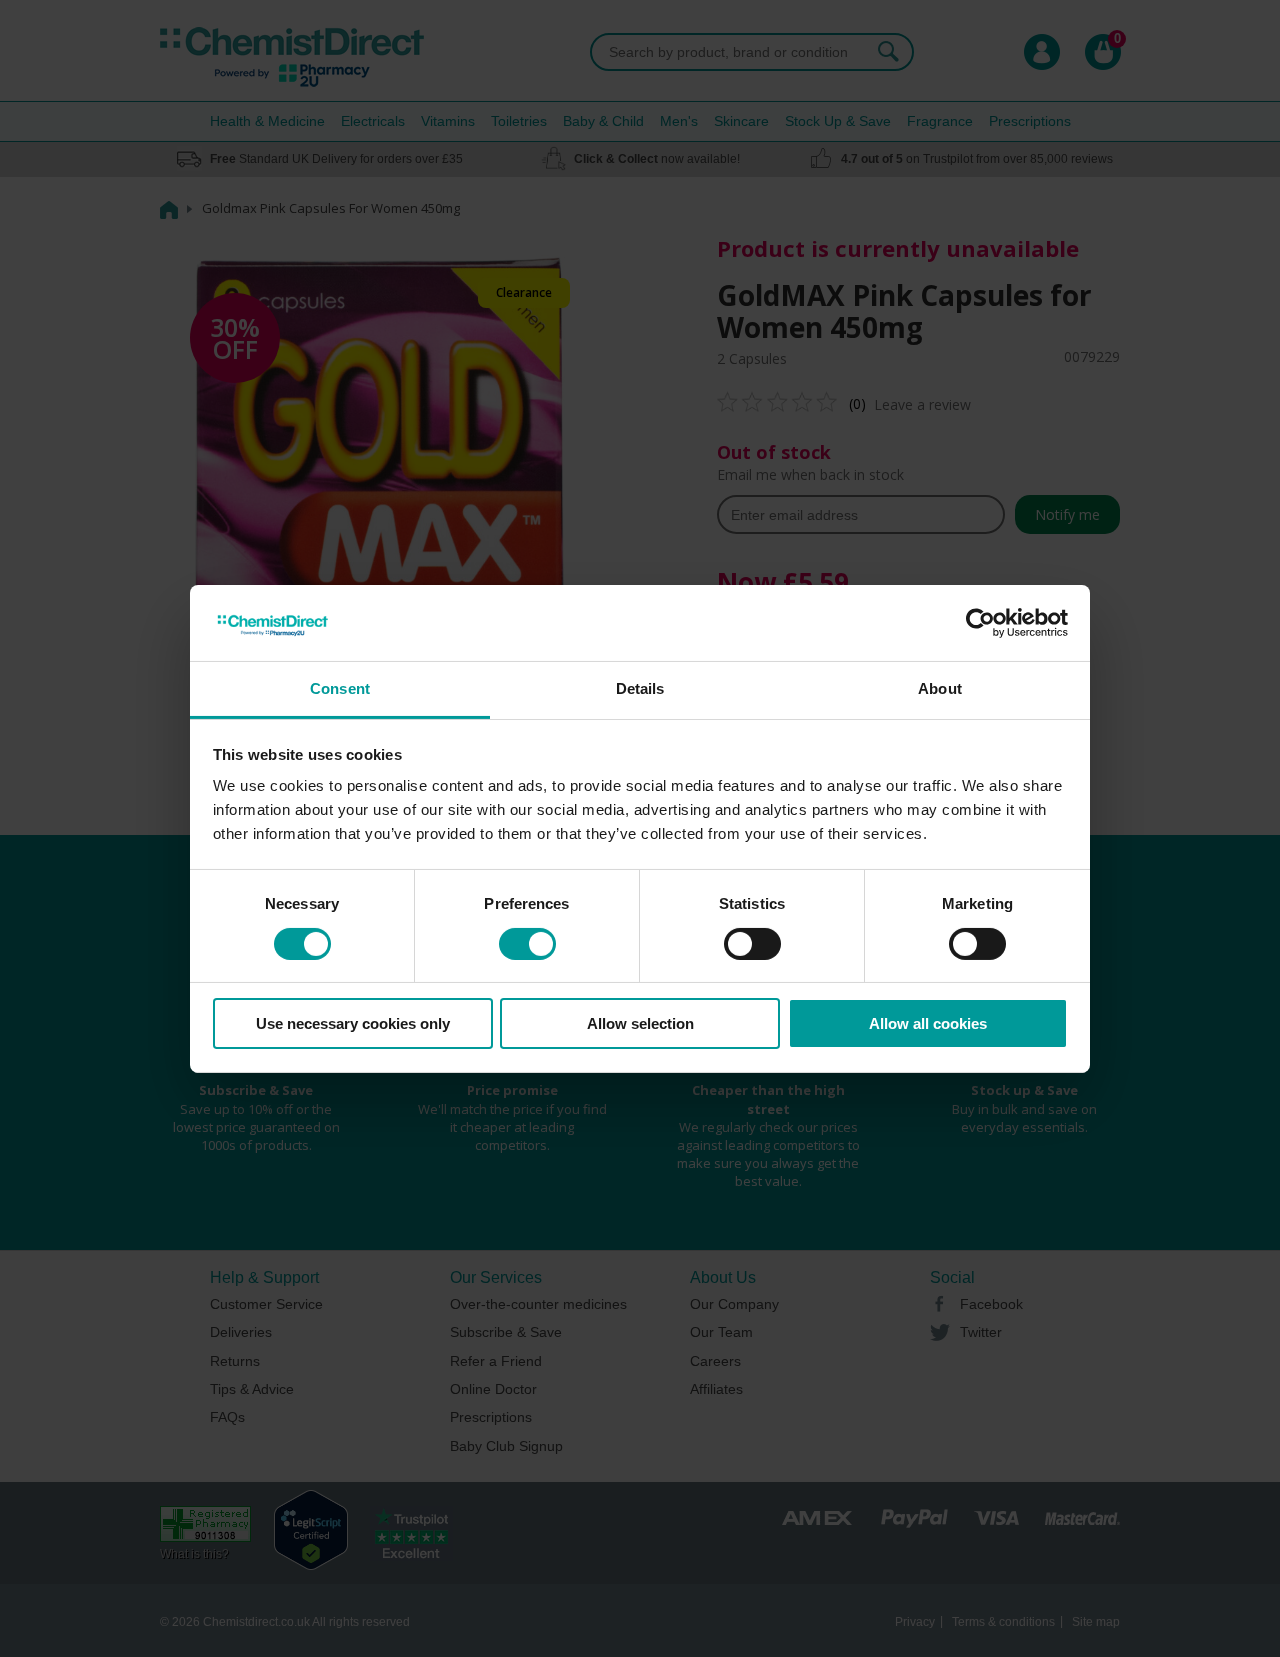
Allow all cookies (928, 1023)
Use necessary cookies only (353, 1023)
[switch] (527, 944)
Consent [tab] (340, 688)
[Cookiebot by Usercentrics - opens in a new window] (980, 623)
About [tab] (940, 688)
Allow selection (640, 1023)
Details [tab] (640, 688)
